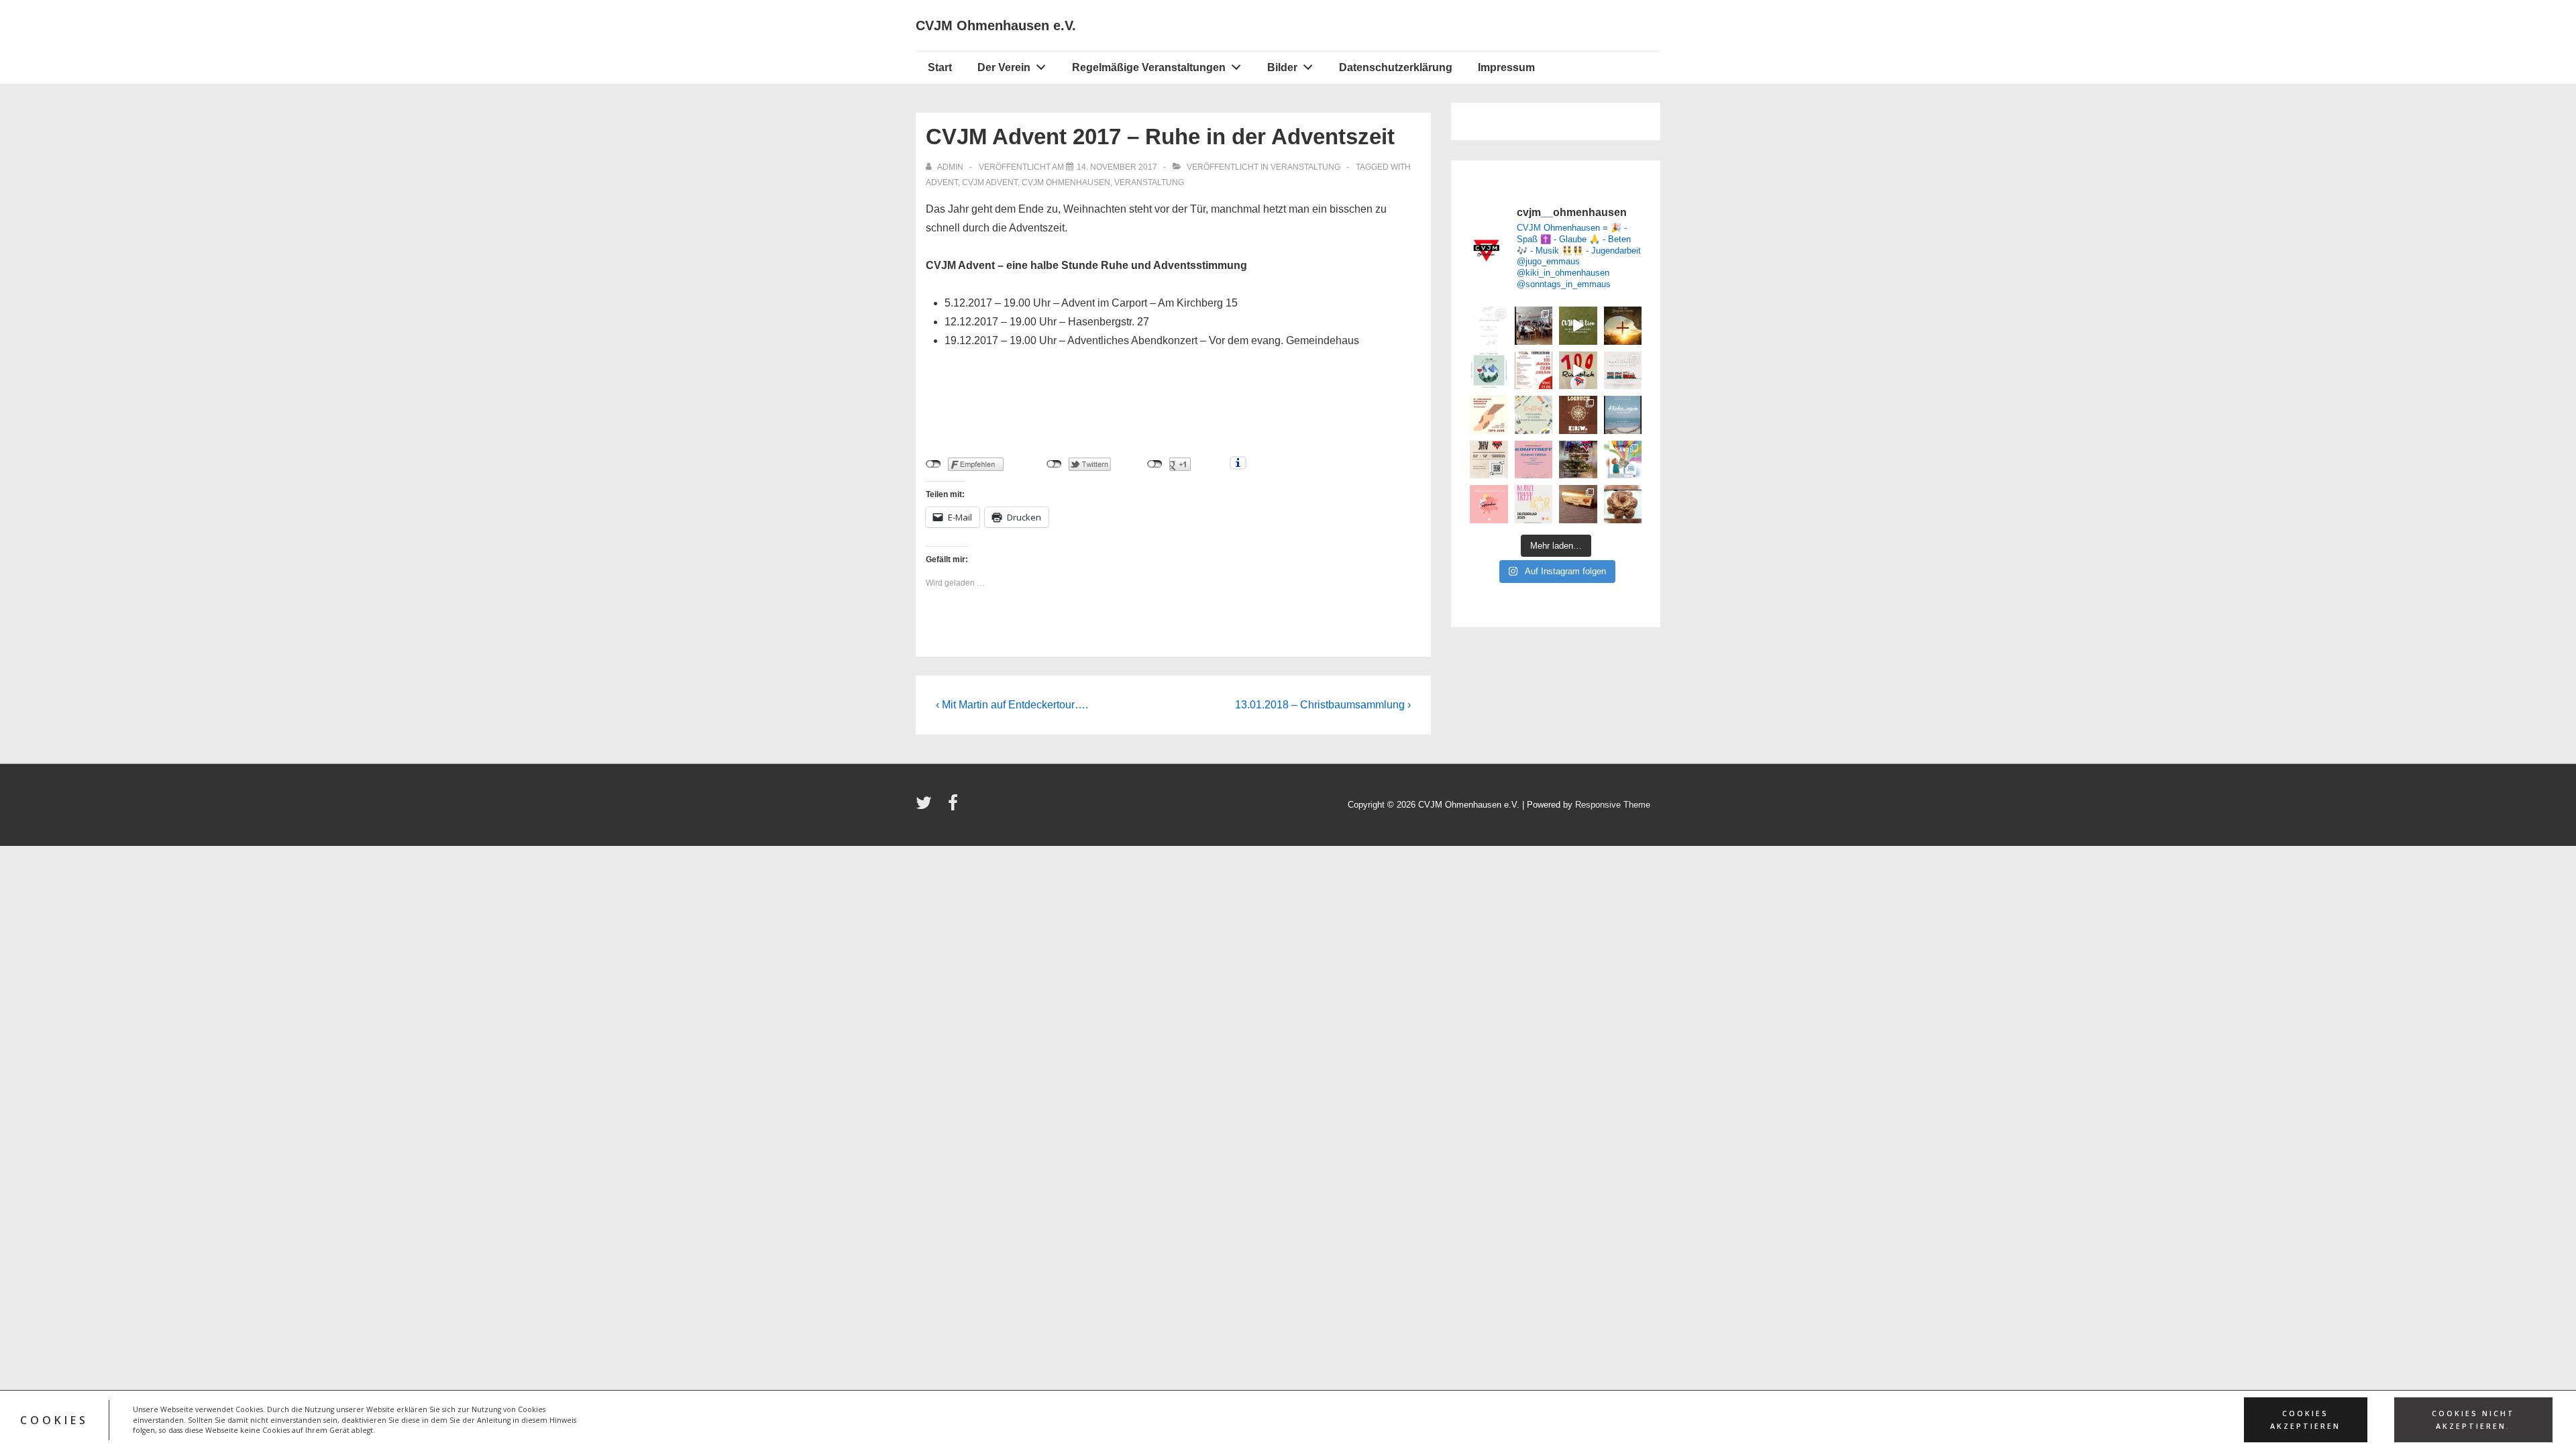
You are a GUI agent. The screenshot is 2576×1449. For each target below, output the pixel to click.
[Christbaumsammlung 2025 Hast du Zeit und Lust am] (1578, 460)
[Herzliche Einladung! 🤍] (1534, 371)
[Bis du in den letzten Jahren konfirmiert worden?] (1534, 504)
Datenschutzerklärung (1396, 67)
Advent (942, 182)
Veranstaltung (1305, 167)
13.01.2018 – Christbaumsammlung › (1323, 705)
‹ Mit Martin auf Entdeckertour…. (1012, 705)
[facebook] (955, 807)
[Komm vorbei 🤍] (1489, 460)
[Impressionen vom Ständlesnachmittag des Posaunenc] (1534, 326)
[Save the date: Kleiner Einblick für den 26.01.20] (1623, 371)
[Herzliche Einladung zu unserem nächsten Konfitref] (1534, 415)
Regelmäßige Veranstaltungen (1149, 67)
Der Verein (1004, 67)
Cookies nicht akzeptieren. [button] (2473, 1420)
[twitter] (927, 807)
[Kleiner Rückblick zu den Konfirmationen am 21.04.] (1578, 326)
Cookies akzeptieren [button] (2305, 1420)
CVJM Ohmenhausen (1066, 182)
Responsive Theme (1613, 805)
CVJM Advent (990, 182)
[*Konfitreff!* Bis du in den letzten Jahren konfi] (1534, 460)
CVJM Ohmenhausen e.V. (996, 25)
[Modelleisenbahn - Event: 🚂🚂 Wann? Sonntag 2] (1578, 504)
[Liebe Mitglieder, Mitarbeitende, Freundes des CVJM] (1623, 504)
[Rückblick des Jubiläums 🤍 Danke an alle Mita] (1578, 371)
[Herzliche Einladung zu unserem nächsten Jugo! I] (1623, 415)
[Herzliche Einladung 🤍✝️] (1578, 415)
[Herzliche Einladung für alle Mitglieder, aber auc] (1489, 326)
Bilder (1282, 67)
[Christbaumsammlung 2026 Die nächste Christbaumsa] (1489, 504)
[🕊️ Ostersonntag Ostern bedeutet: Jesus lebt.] (1623, 326)
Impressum (1506, 67)
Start (940, 67)
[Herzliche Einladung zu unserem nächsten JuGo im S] (1489, 415)
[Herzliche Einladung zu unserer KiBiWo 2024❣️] (1623, 460)
